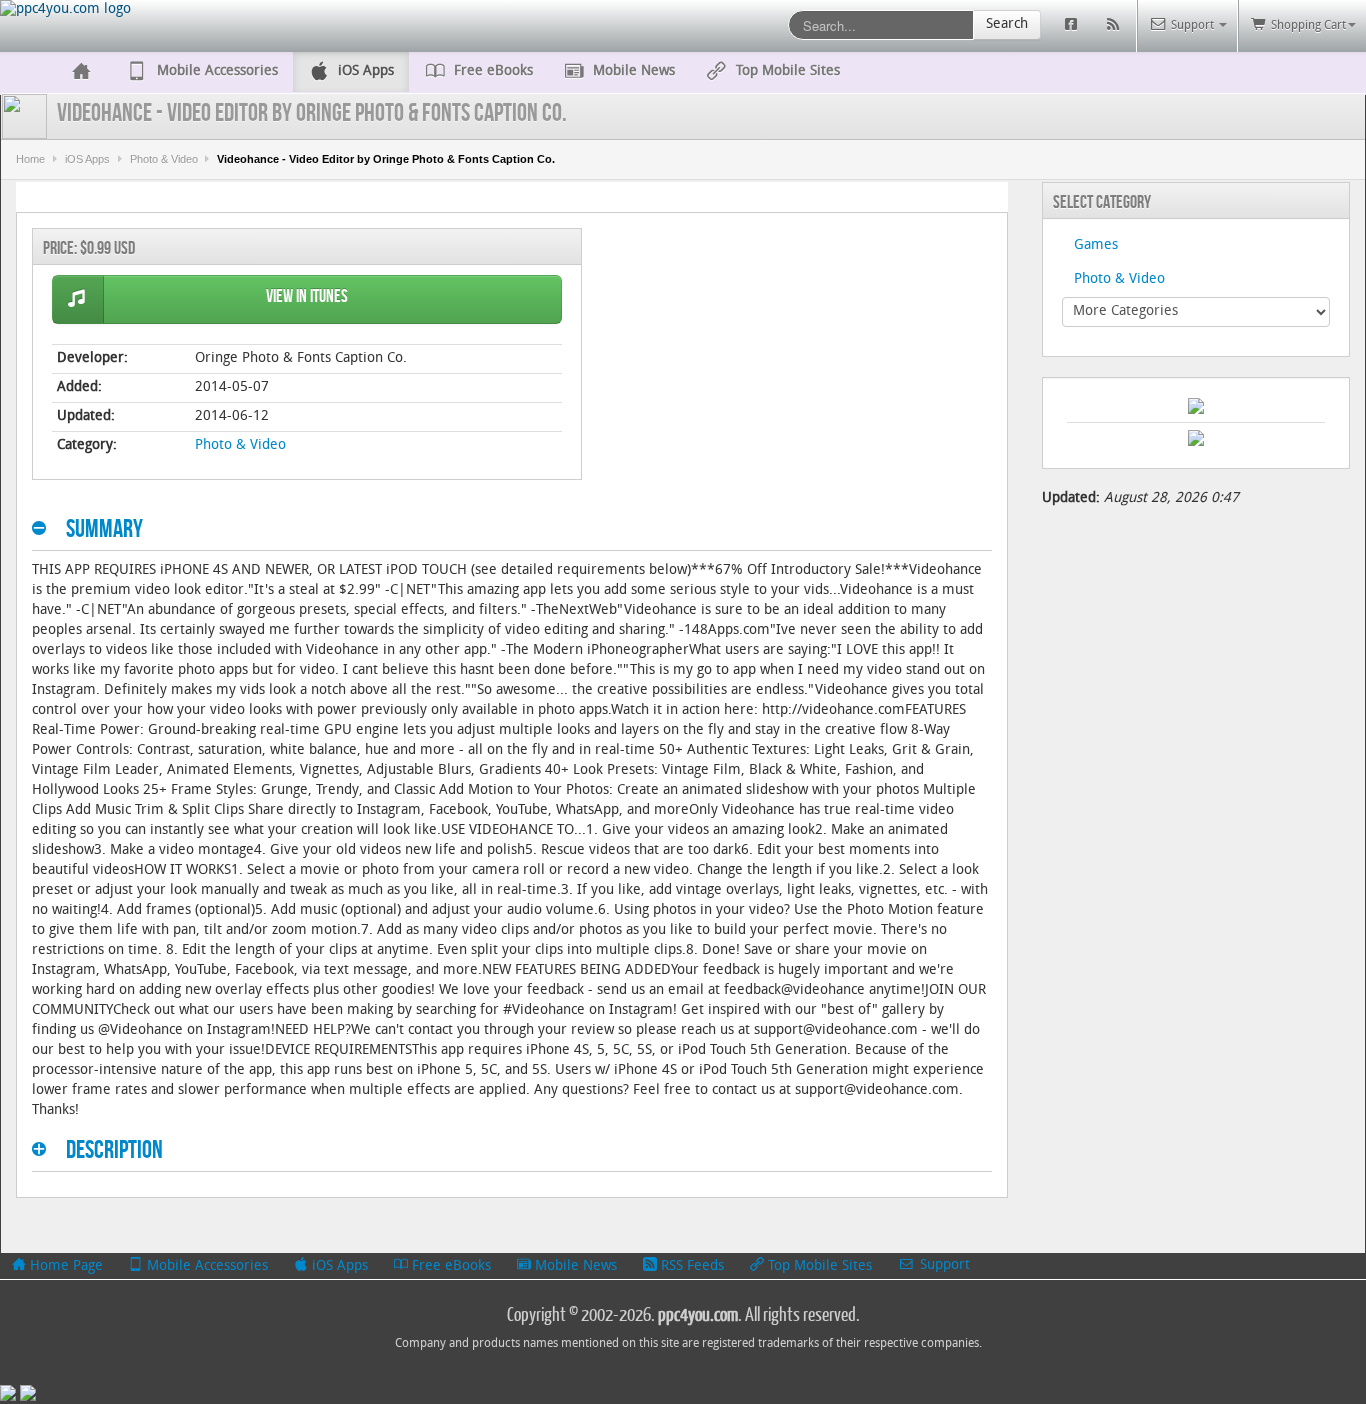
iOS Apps (87, 159)
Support (943, 1265)
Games (1096, 245)
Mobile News (574, 1266)
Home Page (64, 1266)
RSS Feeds (690, 1266)
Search (1007, 24)
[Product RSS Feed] (1115, 25)
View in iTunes (307, 296)
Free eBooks (449, 1266)
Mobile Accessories (205, 1266)
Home (30, 159)
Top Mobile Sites (818, 1266)
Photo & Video (164, 159)
